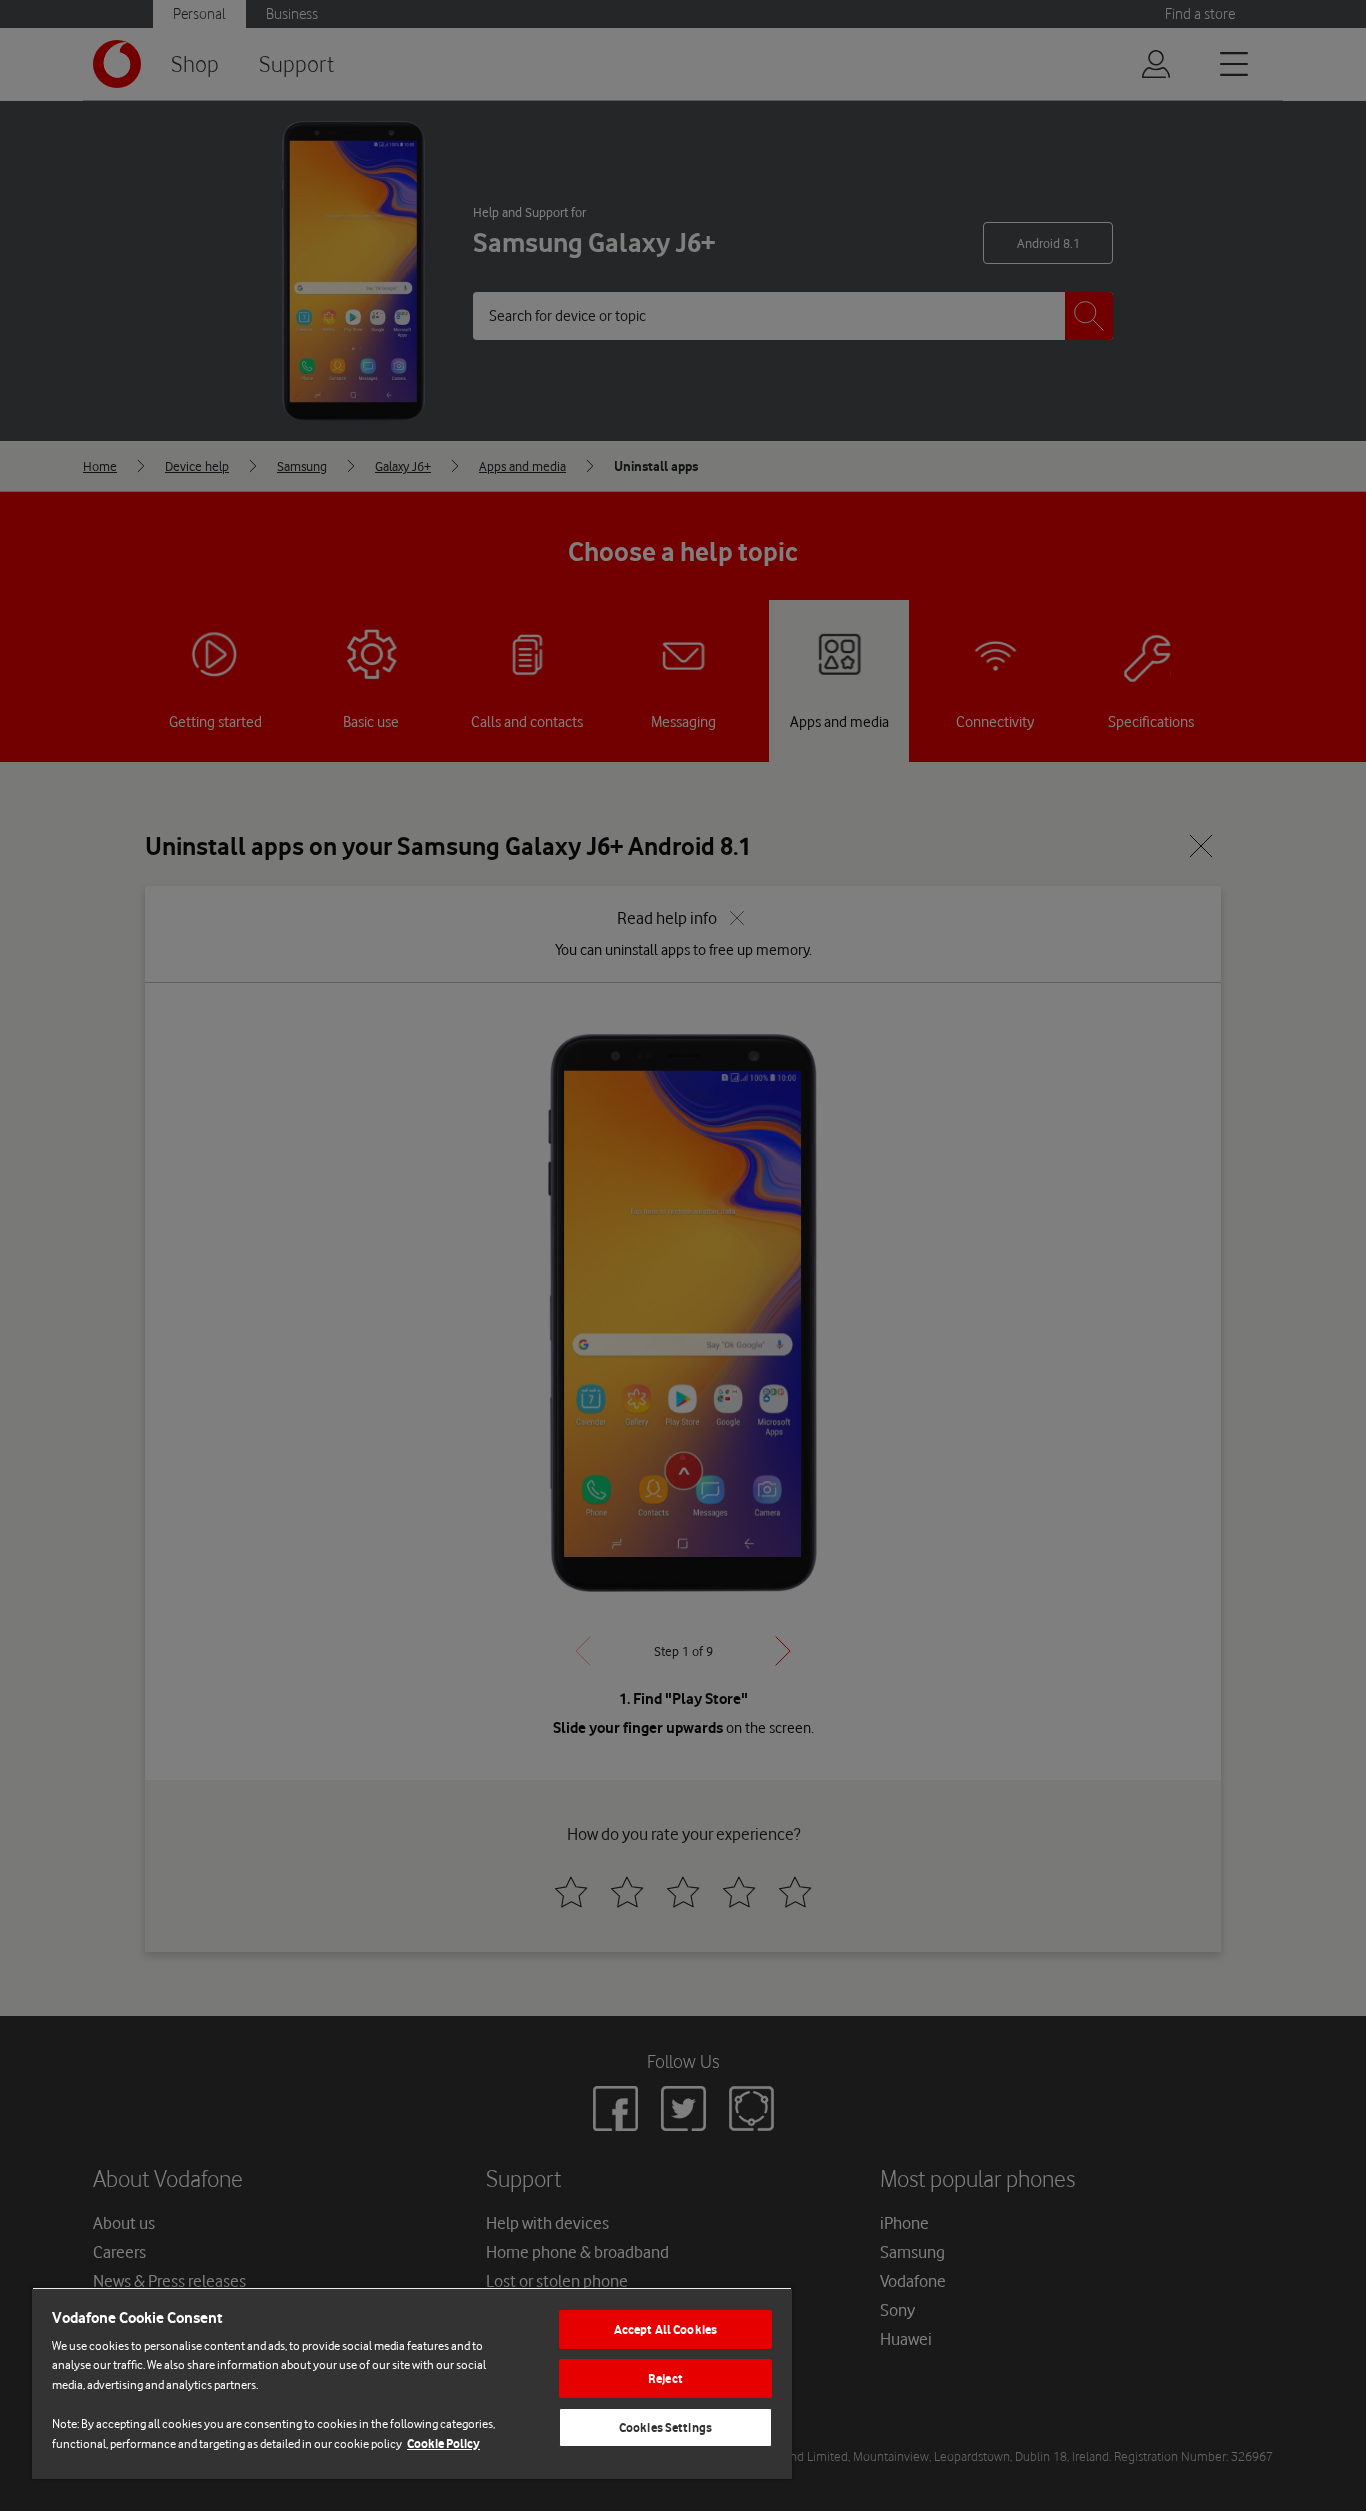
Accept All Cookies (665, 2329)
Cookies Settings (665, 2427)
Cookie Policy (443, 2443)
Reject (665, 2378)
